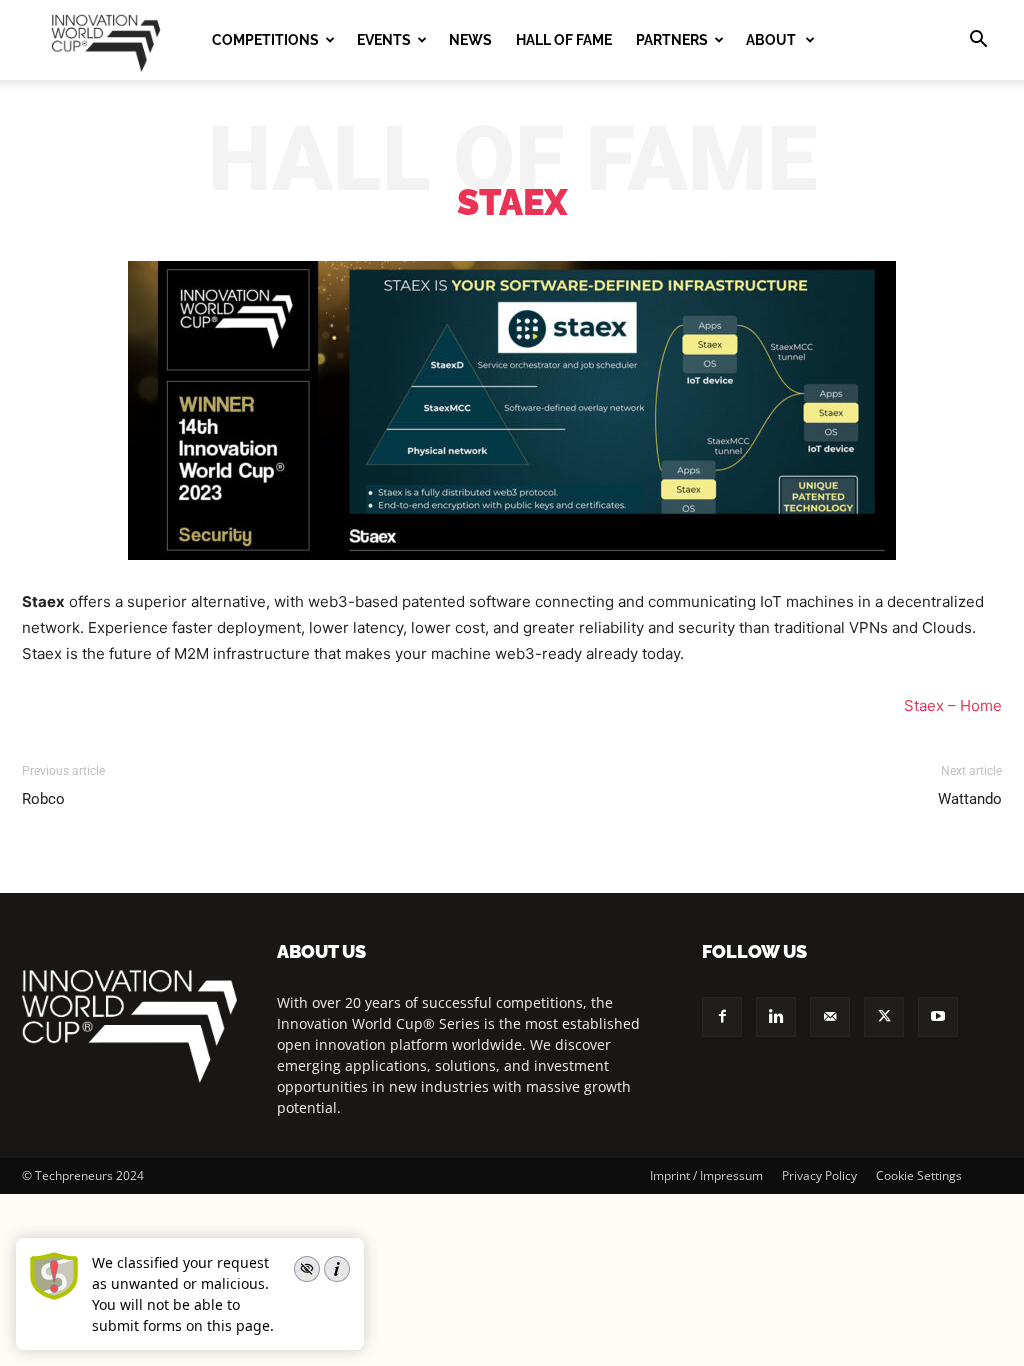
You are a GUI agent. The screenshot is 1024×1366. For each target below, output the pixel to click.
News (470, 40)
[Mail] (830, 1017)
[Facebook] (722, 1017)
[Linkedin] (776, 1017)
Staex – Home (953, 705)
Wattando (970, 799)
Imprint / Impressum (706, 1175)
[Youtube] (938, 1017)
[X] (884, 1017)
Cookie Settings (919, 1175)
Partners (672, 40)
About (772, 40)
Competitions (265, 40)
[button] (978, 41)
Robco (43, 799)
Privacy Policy (819, 1175)
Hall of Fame (564, 40)
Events (384, 40)
